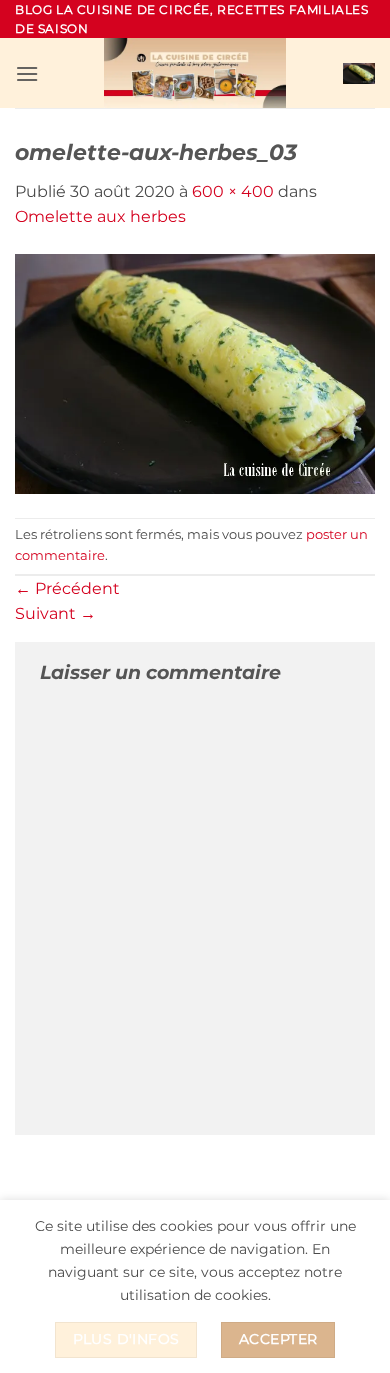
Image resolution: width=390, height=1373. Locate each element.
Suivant (55, 613)
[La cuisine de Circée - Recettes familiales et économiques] (195, 73)
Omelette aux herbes (100, 216)
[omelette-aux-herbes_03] (195, 372)
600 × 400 (233, 191)
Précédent (67, 588)
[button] (27, 73)
